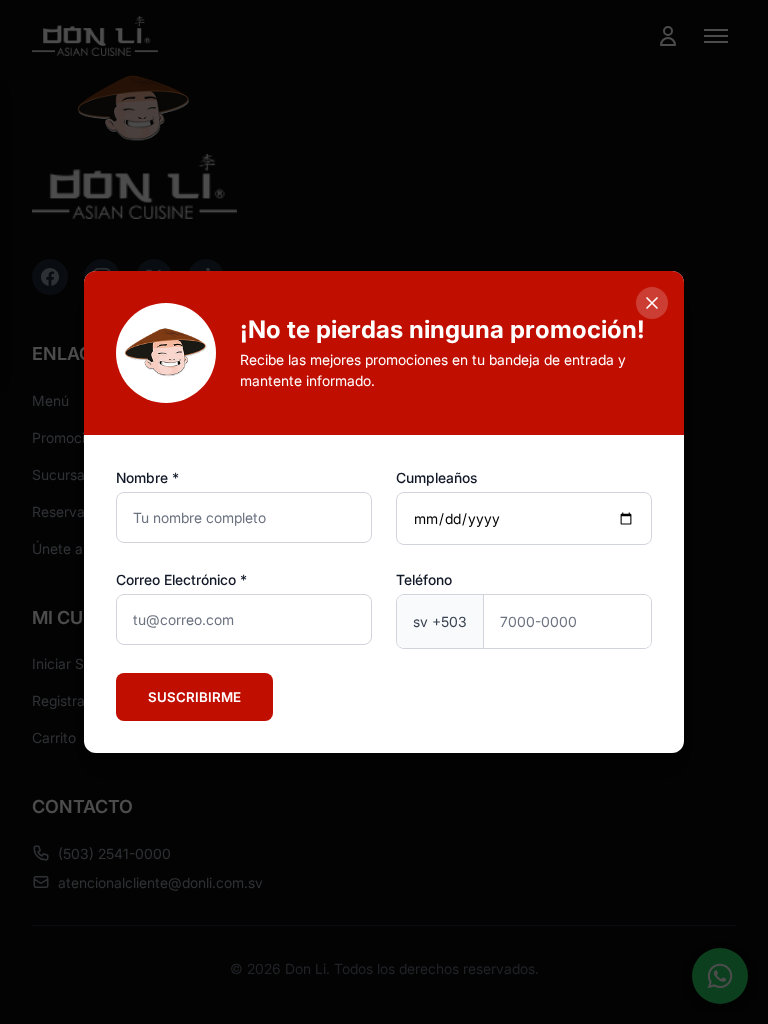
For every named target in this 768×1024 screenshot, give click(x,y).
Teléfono (424, 579)
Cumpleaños (436, 477)
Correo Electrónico (176, 579)
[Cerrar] (652, 303)
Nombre (142, 477)
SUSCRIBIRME (194, 697)
